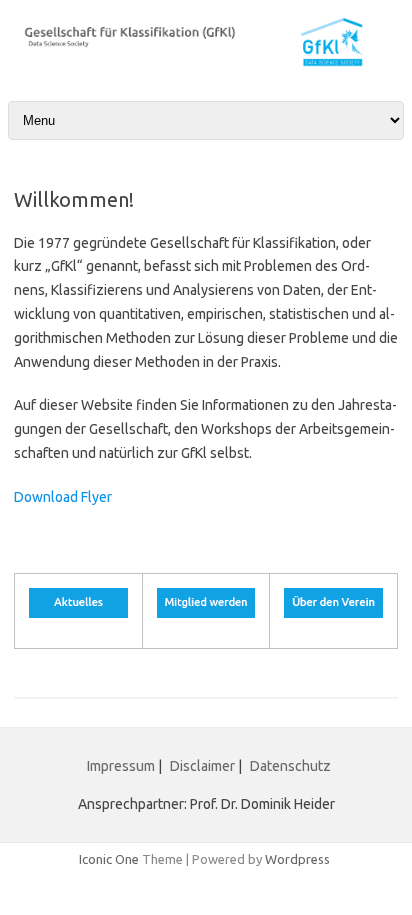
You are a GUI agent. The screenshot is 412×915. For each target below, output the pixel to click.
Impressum (121, 766)
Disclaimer (204, 766)
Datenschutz (290, 766)
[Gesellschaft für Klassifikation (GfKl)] (206, 63)
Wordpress (297, 859)
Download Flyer (63, 497)
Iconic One (109, 859)
